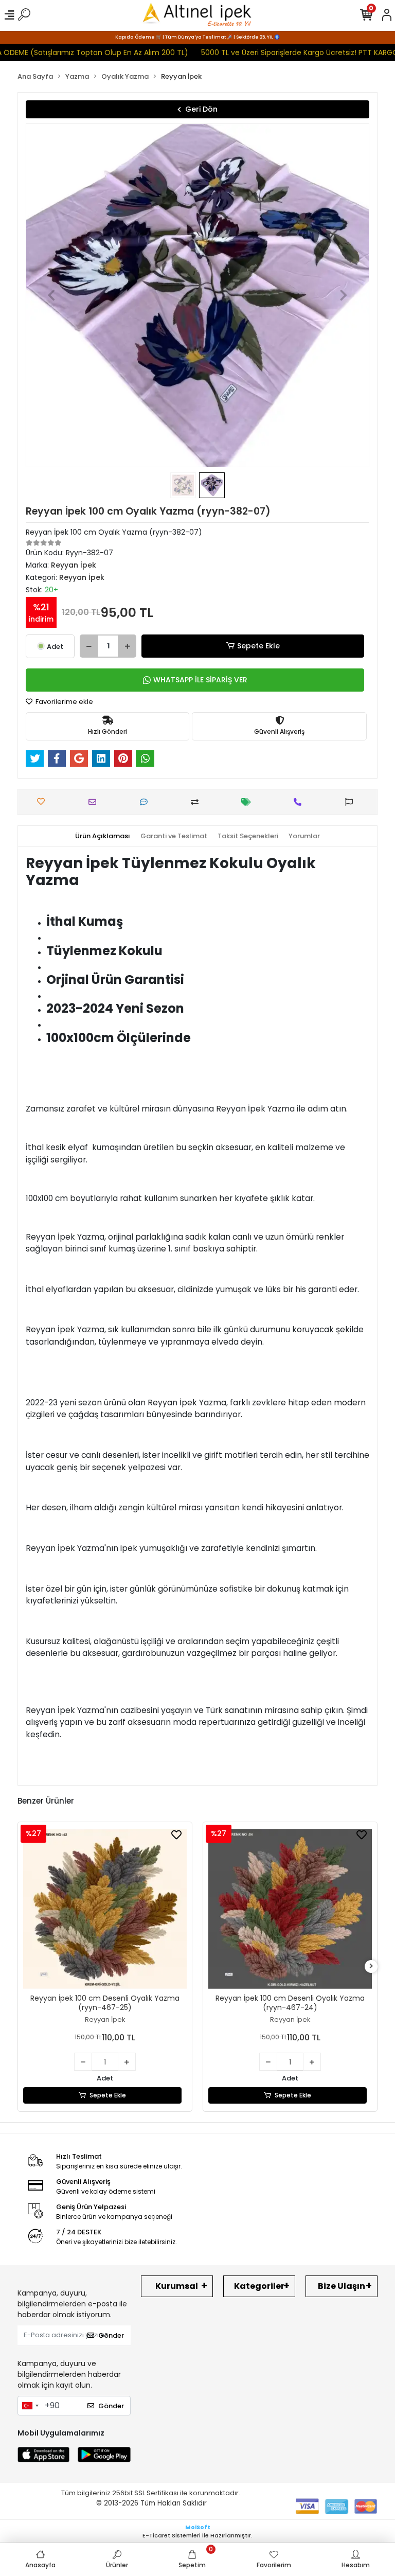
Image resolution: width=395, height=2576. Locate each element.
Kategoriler (259, 2286)
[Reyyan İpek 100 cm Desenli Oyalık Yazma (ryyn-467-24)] (105, 1909)
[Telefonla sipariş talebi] (300, 802)
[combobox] (30, 2406)
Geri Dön (201, 109)
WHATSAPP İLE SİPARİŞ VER (200, 680)
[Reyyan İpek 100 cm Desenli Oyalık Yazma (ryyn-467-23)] (290, 1909)
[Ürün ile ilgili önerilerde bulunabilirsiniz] (352, 802)
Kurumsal (177, 2286)
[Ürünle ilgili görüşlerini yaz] (146, 802)
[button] (51, 295)
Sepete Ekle (258, 646)
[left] (24, 1966)
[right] (371, 1966)
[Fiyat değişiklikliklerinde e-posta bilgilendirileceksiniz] (249, 802)
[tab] (103, 836)
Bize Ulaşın (342, 2286)
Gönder (111, 2335)
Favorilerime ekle (64, 702)
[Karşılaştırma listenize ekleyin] (197, 802)
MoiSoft (198, 2527)
